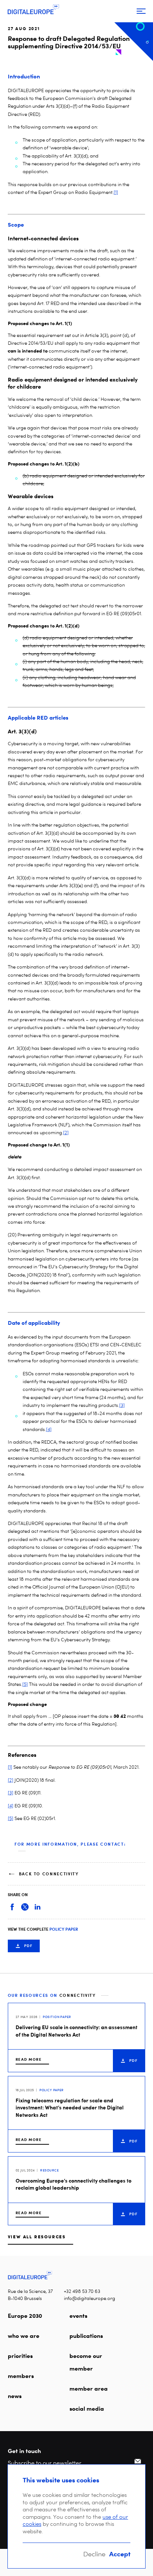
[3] (122, 1405)
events (78, 2316)
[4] (49, 1429)
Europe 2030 (25, 2316)
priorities (20, 2356)
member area (89, 2388)
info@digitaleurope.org (89, 2298)
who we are (24, 2336)
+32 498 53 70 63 (82, 2291)
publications (86, 2336)
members (21, 2376)
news (15, 2396)
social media (87, 2408)
